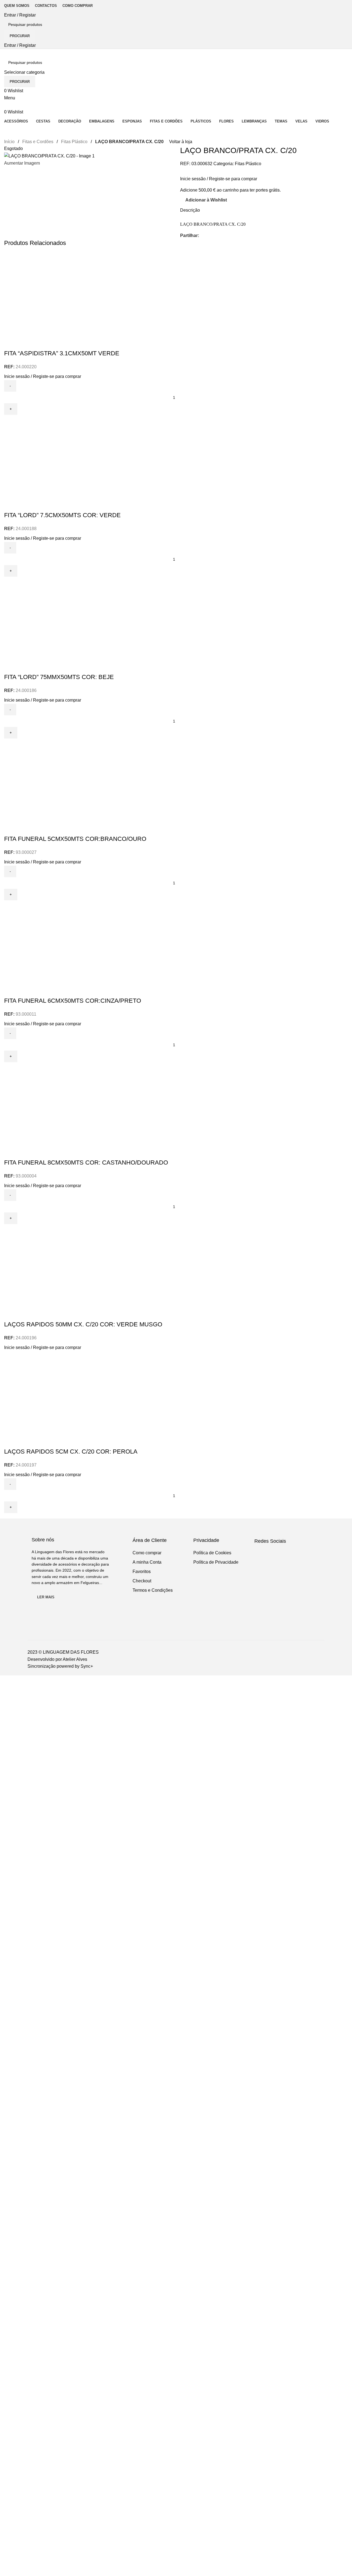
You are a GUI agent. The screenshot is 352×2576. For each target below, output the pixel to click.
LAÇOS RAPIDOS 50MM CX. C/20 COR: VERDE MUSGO (83, 1324)
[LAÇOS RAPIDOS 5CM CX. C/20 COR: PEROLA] (176, 1392)
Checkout (142, 1581)
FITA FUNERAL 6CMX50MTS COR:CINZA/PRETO (73, 1001)
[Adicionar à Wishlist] (26, 342)
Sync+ (87, 1666)
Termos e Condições (153, 1590)
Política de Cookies (212, 1553)
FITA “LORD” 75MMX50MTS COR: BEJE (59, 677)
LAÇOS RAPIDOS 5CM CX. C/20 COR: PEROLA (71, 1451)
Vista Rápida (11, 342)
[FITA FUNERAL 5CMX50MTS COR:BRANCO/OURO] (176, 780)
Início (10, 142)
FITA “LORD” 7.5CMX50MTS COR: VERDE (62, 515)
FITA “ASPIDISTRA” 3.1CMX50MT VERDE (62, 353)
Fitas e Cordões (38, 142)
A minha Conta (147, 1562)
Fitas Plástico (75, 142)
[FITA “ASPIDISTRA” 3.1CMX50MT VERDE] (176, 294)
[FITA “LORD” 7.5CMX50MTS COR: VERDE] (176, 456)
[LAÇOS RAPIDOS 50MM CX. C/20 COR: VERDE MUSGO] (176, 1265)
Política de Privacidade (216, 1562)
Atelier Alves (75, 1659)
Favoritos (142, 1572)
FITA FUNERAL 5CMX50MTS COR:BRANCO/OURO (75, 839)
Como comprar (147, 1553)
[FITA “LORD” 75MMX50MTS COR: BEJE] (176, 618)
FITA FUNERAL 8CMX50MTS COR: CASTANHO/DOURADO (86, 1162)
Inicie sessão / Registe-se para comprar (219, 179)
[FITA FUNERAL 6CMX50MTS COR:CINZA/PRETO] (176, 942)
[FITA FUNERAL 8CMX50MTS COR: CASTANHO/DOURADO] (176, 1103)
